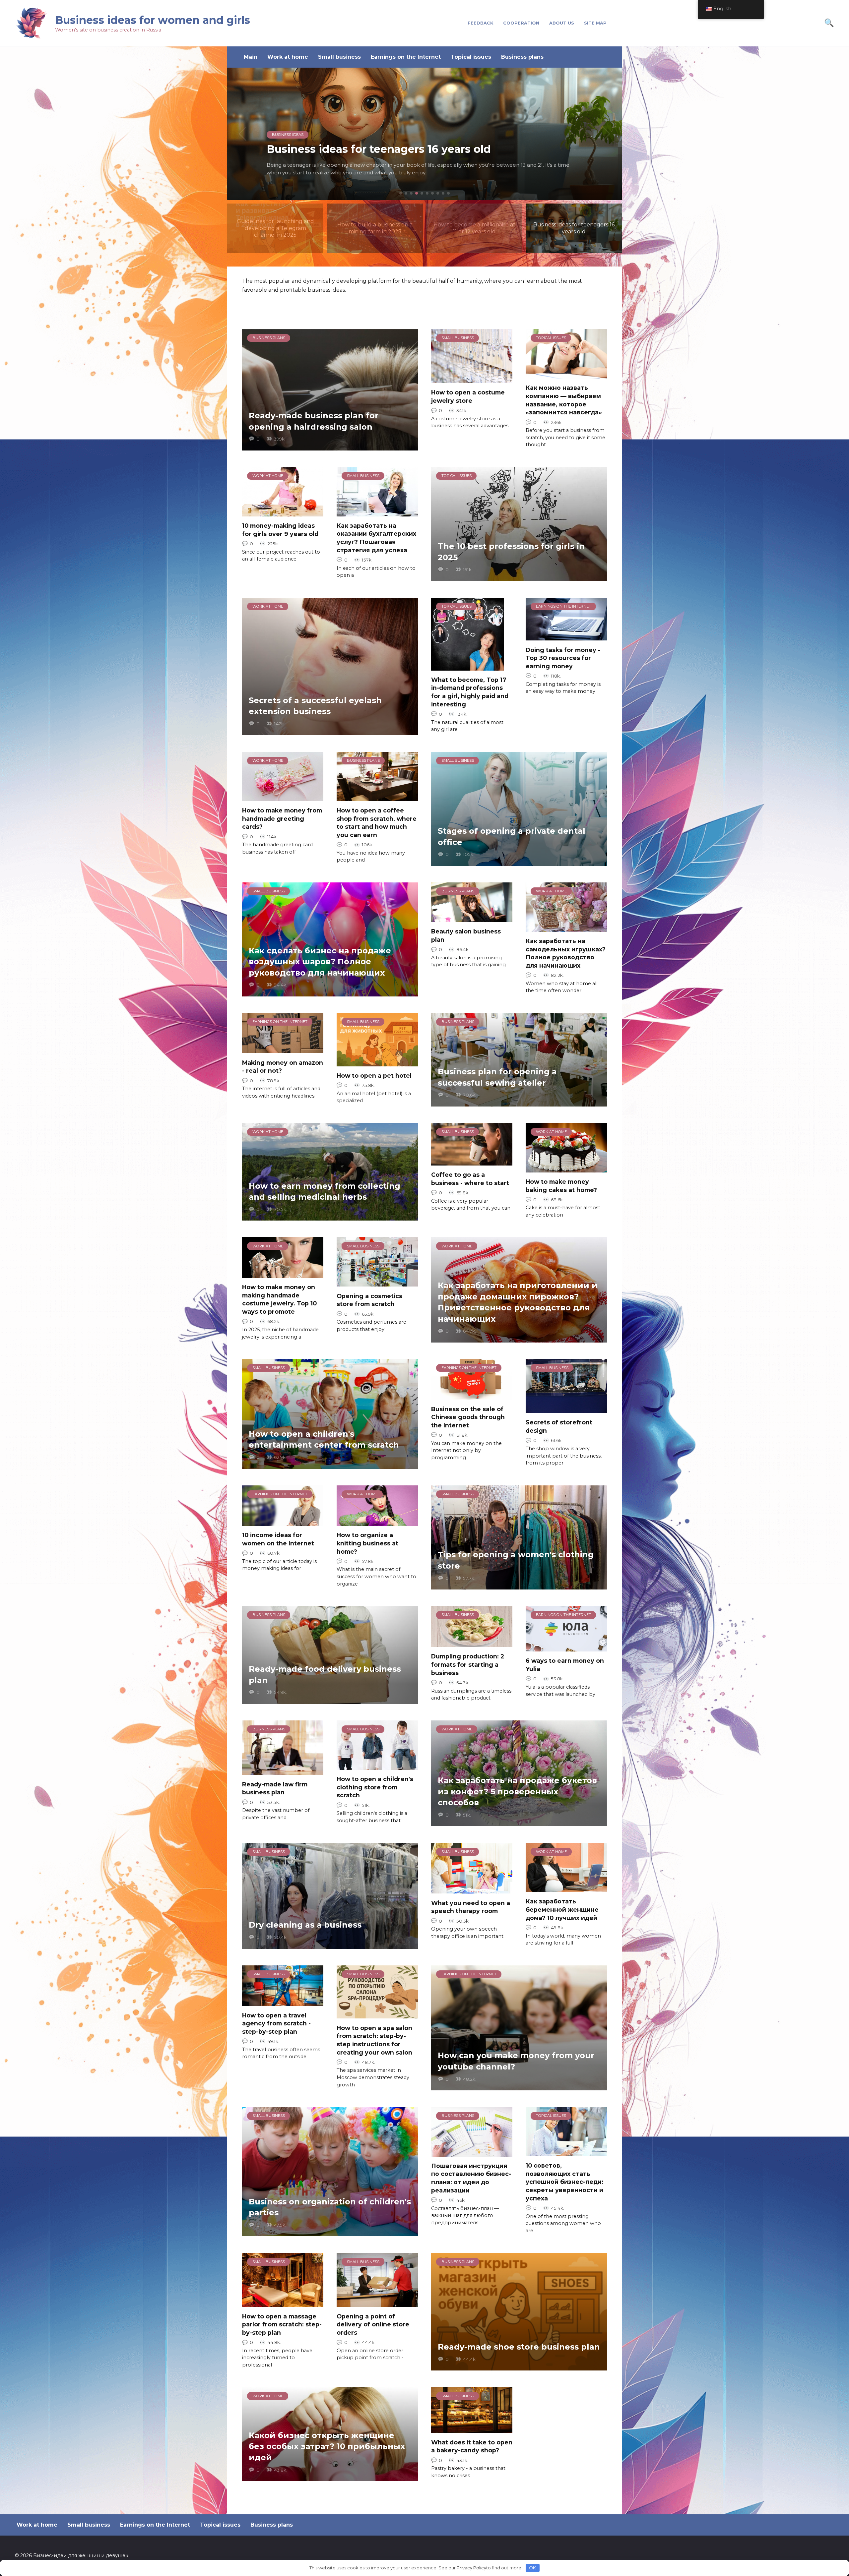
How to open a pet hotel (374, 1076)
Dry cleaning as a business (305, 1925)
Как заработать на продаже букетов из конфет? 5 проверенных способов (517, 1791)
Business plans (522, 57)
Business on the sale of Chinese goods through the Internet (468, 1417)
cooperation (521, 23)
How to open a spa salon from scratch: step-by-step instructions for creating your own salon (374, 2040)
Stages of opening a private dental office (512, 837)
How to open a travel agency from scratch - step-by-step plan (276, 2023)
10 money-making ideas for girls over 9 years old (280, 530)
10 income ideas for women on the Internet (278, 1539)
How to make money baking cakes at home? (561, 1186)
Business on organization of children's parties (330, 2207)
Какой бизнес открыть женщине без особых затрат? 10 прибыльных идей (327, 2446)
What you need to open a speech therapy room (471, 1907)
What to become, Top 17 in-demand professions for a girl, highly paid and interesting (470, 692)
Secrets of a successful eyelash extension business (315, 706)
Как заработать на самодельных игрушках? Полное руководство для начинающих (566, 953)
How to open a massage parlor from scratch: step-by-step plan (282, 2324)
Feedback (480, 23)
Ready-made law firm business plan (275, 1788)
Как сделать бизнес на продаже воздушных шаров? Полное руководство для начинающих (320, 962)
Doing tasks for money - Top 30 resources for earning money (563, 658)
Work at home (288, 57)
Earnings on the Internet (406, 57)
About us (562, 23)
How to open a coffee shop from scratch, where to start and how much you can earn (377, 823)
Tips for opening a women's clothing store (516, 1560)
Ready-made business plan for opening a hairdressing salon (314, 421)
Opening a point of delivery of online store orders (373, 2324)
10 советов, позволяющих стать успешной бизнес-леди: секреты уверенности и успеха (564, 2182)
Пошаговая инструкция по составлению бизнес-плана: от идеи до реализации (471, 2178)
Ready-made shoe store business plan (519, 2347)
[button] (401, 193)
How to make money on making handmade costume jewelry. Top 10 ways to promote (279, 1299)
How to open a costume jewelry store (468, 396)
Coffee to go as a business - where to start (470, 1179)
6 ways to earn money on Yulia (565, 1665)
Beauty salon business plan (466, 935)
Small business (339, 57)
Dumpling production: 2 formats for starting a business (468, 1664)
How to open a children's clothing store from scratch (375, 1787)
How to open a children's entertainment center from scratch (324, 1439)
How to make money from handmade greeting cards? (282, 818)
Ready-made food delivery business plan (325, 1675)
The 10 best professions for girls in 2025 (511, 552)
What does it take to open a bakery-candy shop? (472, 2446)
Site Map (595, 23)
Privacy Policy (471, 2568)
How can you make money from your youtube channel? (516, 2061)
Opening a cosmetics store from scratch (369, 1300)
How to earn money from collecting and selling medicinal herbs (325, 1192)
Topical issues (471, 57)
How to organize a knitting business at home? (367, 1543)
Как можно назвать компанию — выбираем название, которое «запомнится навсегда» (564, 400)
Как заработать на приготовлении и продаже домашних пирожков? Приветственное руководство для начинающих (518, 1302)
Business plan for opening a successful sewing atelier (497, 1077)
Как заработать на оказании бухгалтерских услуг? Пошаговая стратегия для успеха (376, 538)
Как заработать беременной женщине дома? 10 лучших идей (562, 1909)
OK (532, 2568)
